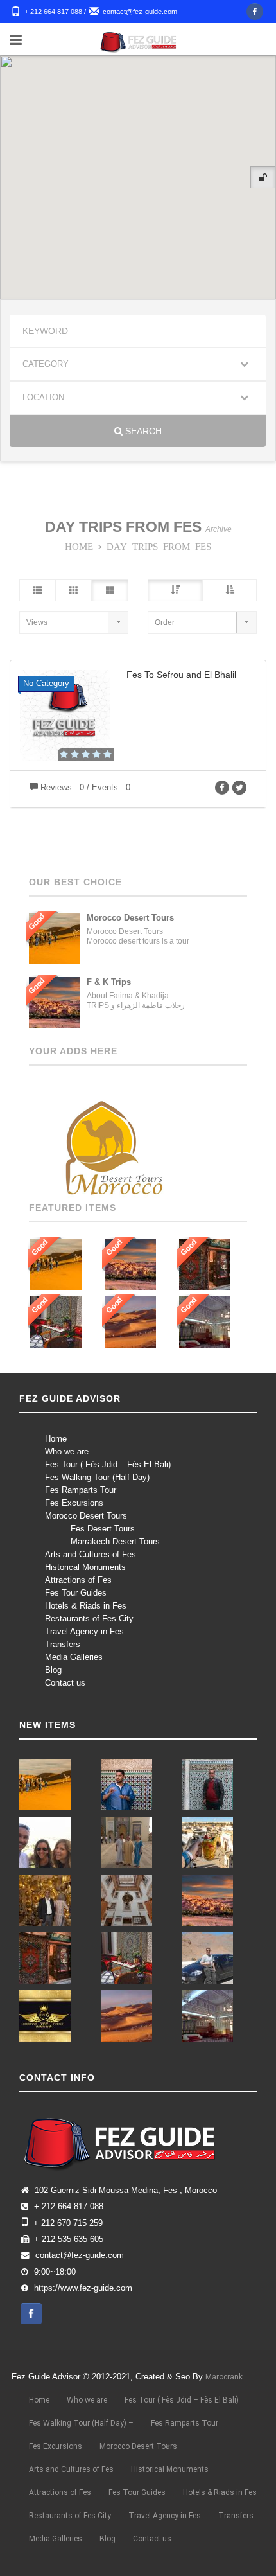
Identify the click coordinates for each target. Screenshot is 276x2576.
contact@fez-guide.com (140, 12)
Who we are (67, 1451)
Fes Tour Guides (76, 1593)
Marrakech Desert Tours (115, 1541)
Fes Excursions (74, 1503)
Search (142, 431)
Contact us (65, 1683)
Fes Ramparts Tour (81, 1490)
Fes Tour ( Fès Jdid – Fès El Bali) (108, 1464)
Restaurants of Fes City (89, 1619)
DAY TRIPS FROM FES (159, 546)
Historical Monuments (85, 1567)
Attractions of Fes (78, 1580)
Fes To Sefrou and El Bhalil (181, 675)
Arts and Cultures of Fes (91, 1554)
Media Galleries (74, 1657)
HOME (79, 546)
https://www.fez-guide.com (83, 2288)
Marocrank (225, 2377)
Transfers (63, 1644)
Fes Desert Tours (103, 1529)
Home (56, 1439)
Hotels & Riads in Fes (86, 1606)
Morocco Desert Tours (86, 1516)
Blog (53, 1670)
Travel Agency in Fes (84, 1631)
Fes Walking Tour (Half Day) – (101, 1477)
